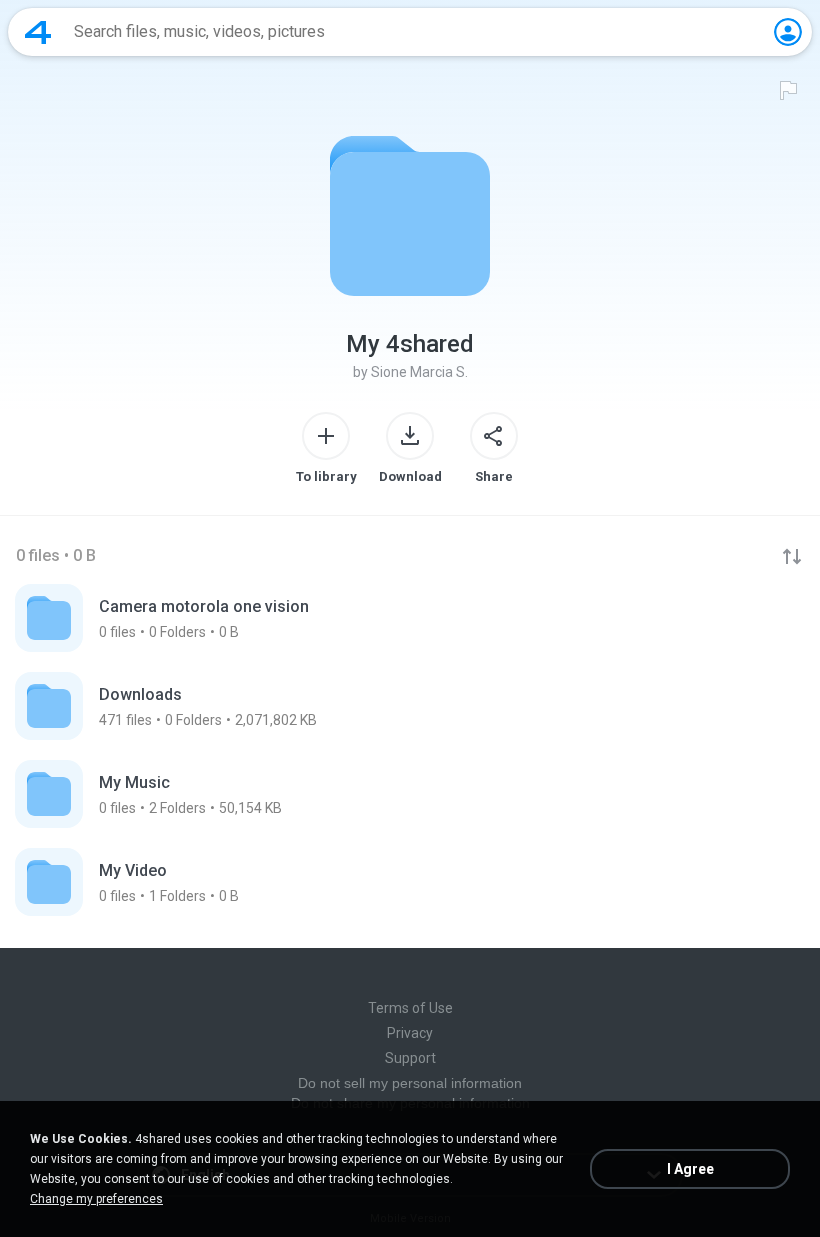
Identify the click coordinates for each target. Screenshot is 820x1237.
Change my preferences (96, 1199)
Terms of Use (410, 1008)
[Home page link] (38, 32)
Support (410, 1058)
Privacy (410, 1033)
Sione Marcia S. (419, 372)
